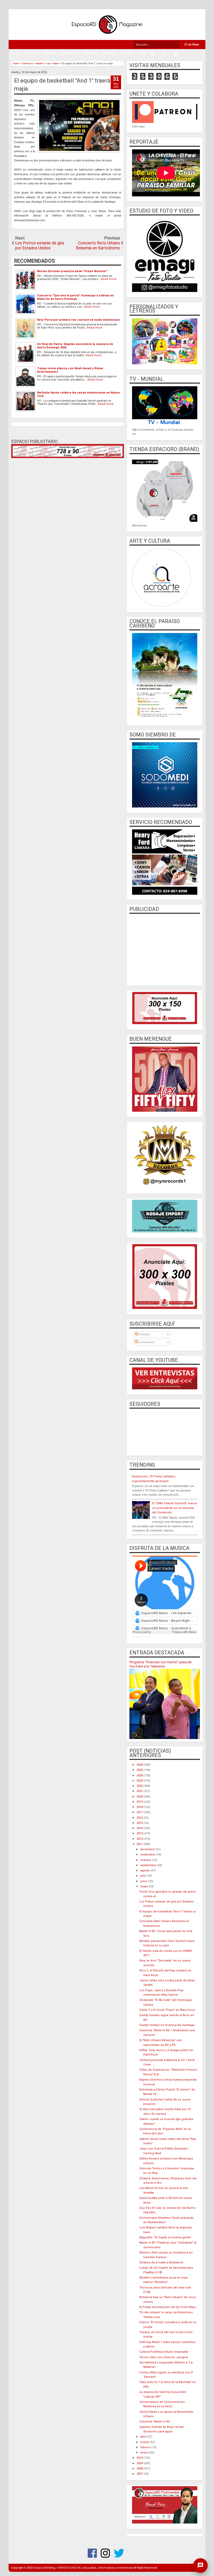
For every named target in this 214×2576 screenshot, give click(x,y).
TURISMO (128, 53)
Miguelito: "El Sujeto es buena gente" (165, 2237)
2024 (140, 1775)
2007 (140, 2474)
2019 (140, 1802)
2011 (140, 1844)
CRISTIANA (91, 53)
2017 (140, 1812)
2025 (140, 1770)
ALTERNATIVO (69, 53)
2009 (140, 2463)
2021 (140, 1791)
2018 (140, 1807)
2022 (140, 1786)
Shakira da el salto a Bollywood (161, 2262)
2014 (140, 1828)
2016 (140, 1818)
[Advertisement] (165, 949)
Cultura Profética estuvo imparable (164, 2352)
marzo (145, 2442)
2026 (140, 1765)
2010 (140, 2458)
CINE (142, 53)
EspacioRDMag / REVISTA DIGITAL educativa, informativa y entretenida (83, 2568)
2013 (140, 1833)
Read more (109, 279)
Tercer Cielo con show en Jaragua (164, 2357)
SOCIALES (110, 53)
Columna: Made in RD (155, 2422)
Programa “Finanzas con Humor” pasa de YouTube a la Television (160, 1664)
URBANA (49, 53)
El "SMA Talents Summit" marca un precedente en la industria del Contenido (175, 1508)
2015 (140, 1823)
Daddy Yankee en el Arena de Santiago (167, 2025)
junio (144, 1881)
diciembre (148, 1849)
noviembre (148, 1855)
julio (144, 1876)
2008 (140, 2469)
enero (145, 2453)
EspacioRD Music (142, 1637)
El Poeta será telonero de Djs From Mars (168, 2307)
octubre (146, 1860)
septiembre (149, 1865)
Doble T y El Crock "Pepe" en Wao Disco (167, 2010)
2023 (140, 1781)
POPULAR (32, 53)
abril (144, 2437)
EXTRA (16, 53)
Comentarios (147, 1342)
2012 (140, 1839)
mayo (144, 1886)
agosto (145, 1870)
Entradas (144, 1334)
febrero (146, 2447)
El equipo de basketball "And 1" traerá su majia (66, 85)
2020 (140, 1797)
